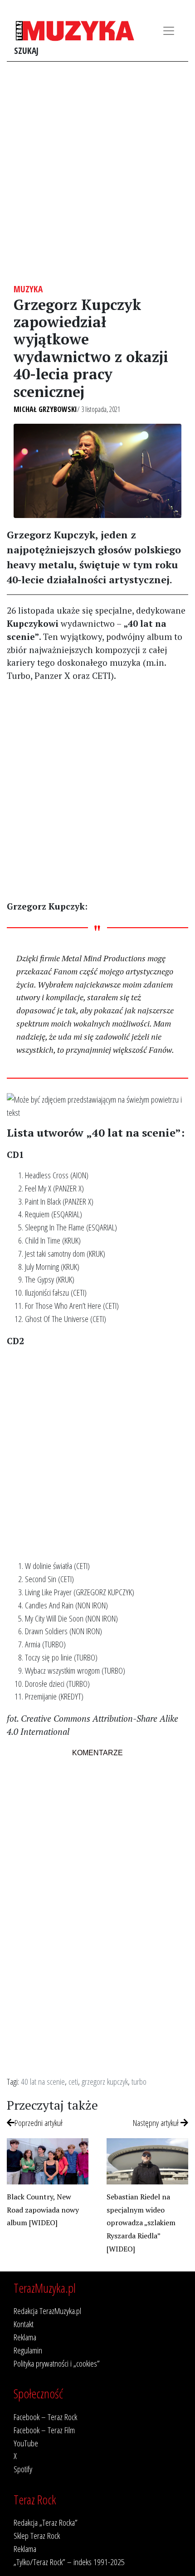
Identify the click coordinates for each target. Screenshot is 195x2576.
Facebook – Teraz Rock (45, 2417)
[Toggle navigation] (169, 31)
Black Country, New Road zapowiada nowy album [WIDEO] (43, 2210)
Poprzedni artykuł (39, 2123)
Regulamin (28, 2350)
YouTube (26, 2443)
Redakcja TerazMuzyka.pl (47, 2311)
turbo (139, 2081)
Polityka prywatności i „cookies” (57, 2363)
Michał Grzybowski (45, 409)
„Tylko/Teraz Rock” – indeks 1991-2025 (69, 2562)
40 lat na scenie (43, 2081)
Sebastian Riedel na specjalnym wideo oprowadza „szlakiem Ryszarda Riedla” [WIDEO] (141, 2223)
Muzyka (28, 289)
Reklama (25, 2337)
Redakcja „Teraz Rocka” (46, 2522)
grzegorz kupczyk (105, 2081)
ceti (73, 2081)
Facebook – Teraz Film (44, 2430)
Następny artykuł (157, 2123)
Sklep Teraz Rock (37, 2535)
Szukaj (26, 51)
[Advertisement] (97, 173)
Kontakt (24, 2324)
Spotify (23, 2469)
